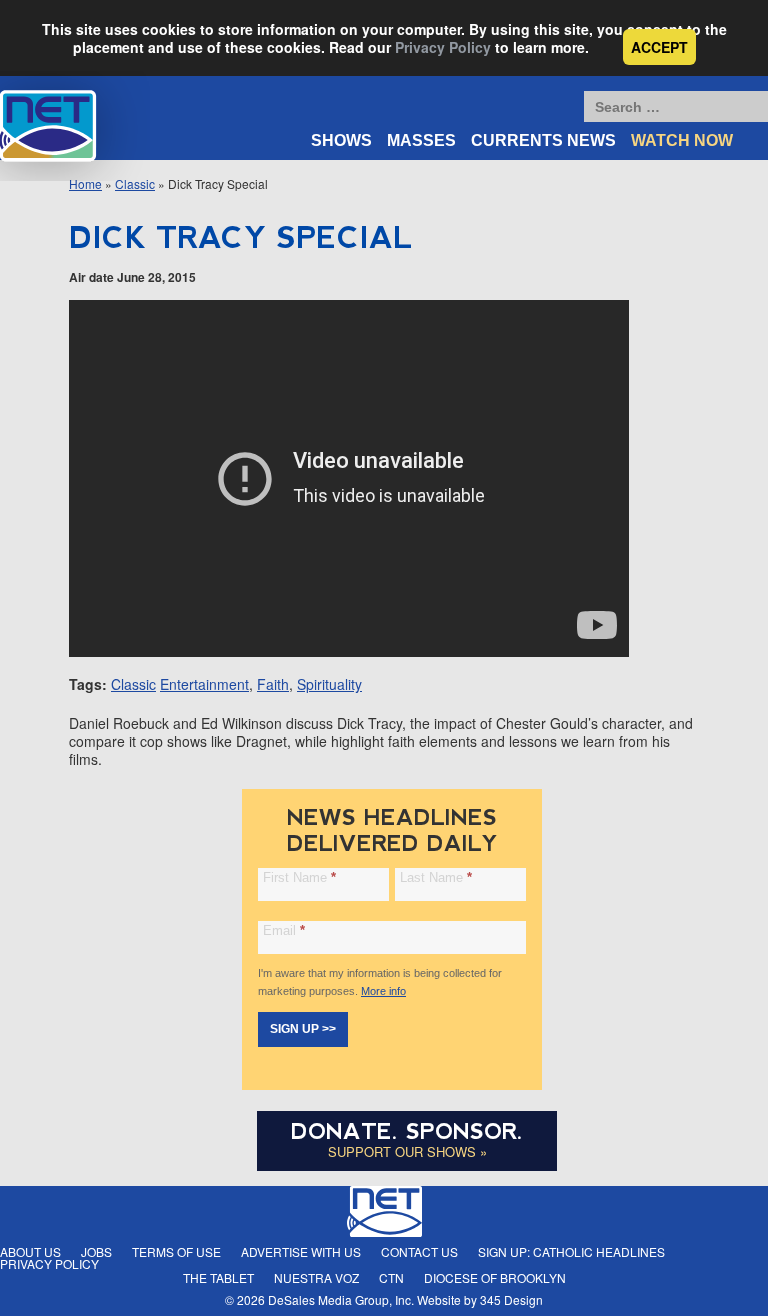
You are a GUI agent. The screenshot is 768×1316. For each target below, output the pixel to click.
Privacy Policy (443, 47)
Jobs (96, 1251)
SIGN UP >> (303, 1029)
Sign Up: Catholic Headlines (571, 1251)
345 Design (511, 1299)
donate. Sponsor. (407, 1131)
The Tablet (218, 1277)
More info (383, 991)
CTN (391, 1277)
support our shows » (407, 1151)
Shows (341, 140)
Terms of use (176, 1251)
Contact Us (419, 1251)
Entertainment (204, 684)
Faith (273, 684)
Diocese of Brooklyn (495, 1277)
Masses (421, 140)
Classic (133, 684)
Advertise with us (301, 1251)
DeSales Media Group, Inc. (341, 1299)
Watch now (682, 140)
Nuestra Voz (316, 1277)
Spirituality (329, 684)
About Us (30, 1251)
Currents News (543, 140)
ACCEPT (659, 47)
